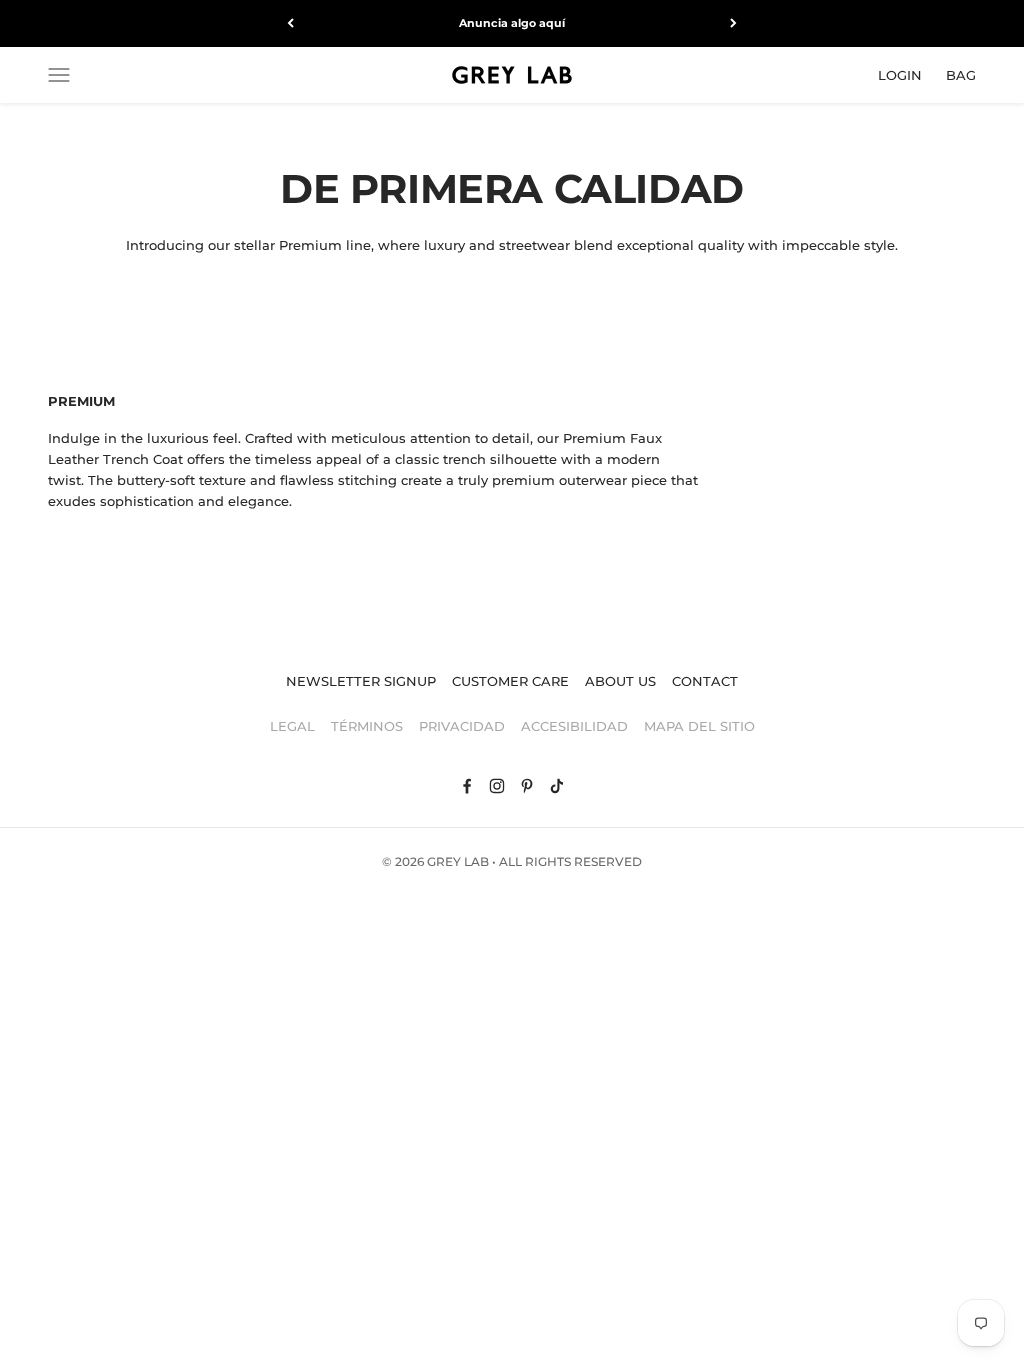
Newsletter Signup (361, 681)
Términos (367, 726)
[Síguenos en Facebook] (467, 786)
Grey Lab (458, 861)
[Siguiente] (733, 23)
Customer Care (510, 681)
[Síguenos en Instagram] (497, 786)
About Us (620, 681)
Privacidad (462, 726)
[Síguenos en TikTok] (557, 786)
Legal (292, 726)
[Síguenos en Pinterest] (527, 786)
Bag (961, 74)
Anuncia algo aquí (512, 23)
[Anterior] (290, 23)
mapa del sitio (699, 726)
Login (900, 74)
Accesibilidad (574, 726)
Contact (705, 681)
